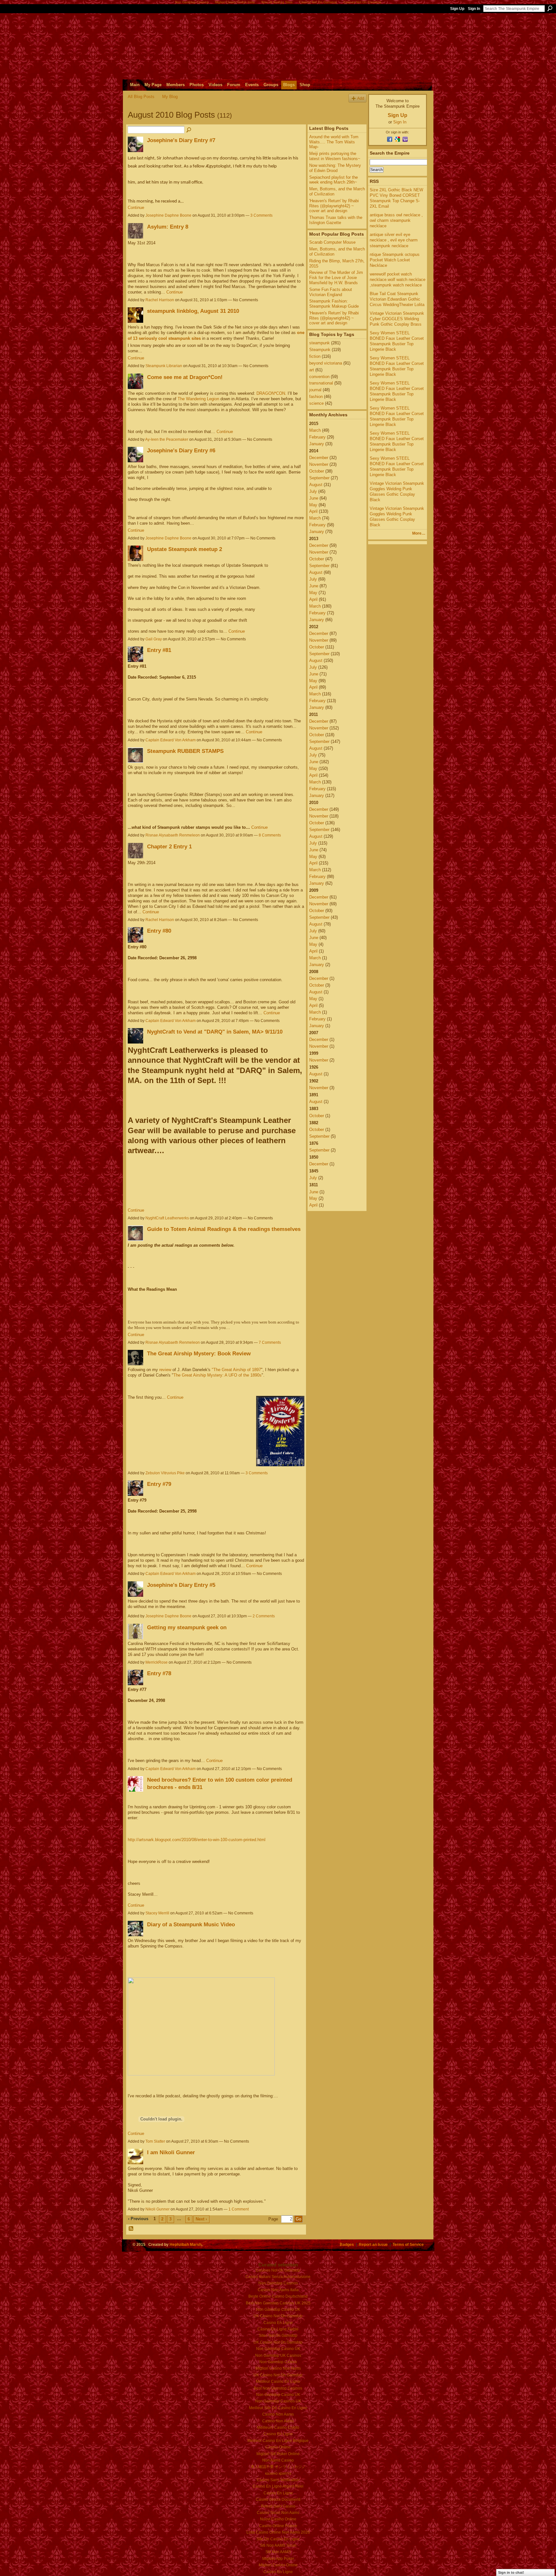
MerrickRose (157, 1662)
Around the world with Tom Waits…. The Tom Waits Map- (334, 142)
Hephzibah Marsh (185, 2244)
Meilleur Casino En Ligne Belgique (278, 2441)
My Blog (170, 97)
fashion (316, 397)
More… (419, 533)
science (316, 403)
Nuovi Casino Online (278, 2519)
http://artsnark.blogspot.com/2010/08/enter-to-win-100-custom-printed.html (197, 1840)
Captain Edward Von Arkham (171, 740)
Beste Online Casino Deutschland (278, 2296)
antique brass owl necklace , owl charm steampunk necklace (396, 220)
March (315, 430)
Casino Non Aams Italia (278, 2290)
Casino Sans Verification (278, 2480)
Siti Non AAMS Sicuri (278, 2545)
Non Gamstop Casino (278, 2362)
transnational (321, 383)
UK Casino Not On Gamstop (278, 2316)
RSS (131, 2229)
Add (361, 98)
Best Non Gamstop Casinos (278, 2388)
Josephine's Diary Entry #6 (181, 450)
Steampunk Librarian (164, 366)
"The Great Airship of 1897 (236, 1370)
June (314, 498)
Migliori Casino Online (278, 2565)
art (312, 370)
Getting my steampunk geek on (187, 1627)
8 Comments (270, 835)
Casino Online (278, 2447)
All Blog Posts (141, 97)
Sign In (474, 9)
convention (319, 377)
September (319, 478)
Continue (136, 208)
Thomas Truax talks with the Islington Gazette (336, 220)
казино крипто (278, 2473)
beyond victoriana (326, 363)
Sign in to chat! (511, 2572)
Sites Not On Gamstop (278, 2336)
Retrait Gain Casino (278, 2506)
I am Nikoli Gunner (171, 2152)
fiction (315, 356)
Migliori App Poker (278, 2559)
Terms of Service (408, 2244)
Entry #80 (159, 931)
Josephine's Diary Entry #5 (181, 1585)
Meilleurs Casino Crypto (278, 2427)
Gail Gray (154, 639)
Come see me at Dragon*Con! (185, 377)
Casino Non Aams (278, 2414)
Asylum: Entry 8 (168, 227)
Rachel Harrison (160, 300)
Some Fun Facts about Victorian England (331, 292)
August (316, 485)
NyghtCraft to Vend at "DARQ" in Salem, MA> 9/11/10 (215, 1032)
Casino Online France (278, 2526)
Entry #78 (159, 1673)
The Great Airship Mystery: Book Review (199, 1353)
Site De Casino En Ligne (278, 2539)
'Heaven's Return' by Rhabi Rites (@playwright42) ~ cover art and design (334, 206)
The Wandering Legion (198, 399)
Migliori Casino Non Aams (278, 2368)
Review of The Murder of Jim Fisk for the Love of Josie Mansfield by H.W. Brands (336, 277)
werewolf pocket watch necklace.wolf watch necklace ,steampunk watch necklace (398, 280)
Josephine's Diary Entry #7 (181, 140)
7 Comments (270, 1342)
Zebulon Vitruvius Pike (165, 1473)
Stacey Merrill (157, 1913)
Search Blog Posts (189, 130)
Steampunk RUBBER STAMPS (185, 751)
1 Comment (239, 2209)
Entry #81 (159, 650)
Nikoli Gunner (158, 2209)
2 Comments (264, 1616)
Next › (201, 2219)
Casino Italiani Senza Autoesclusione (278, 2277)
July (313, 491)
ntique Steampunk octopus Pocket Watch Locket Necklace (395, 260)
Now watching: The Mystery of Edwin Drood (335, 168)
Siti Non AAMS (278, 2552)
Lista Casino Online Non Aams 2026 (278, 2532)
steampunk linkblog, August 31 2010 (193, 311)
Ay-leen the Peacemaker (167, 439)
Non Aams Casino (278, 2460)
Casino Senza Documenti (278, 2499)
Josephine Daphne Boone (168, 215)
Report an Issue (373, 2244)
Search (550, 8)
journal (315, 390)
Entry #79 (159, 1484)
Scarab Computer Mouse (332, 242)
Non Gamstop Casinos (278, 2283)
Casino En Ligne (278, 2323)
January (317, 444)
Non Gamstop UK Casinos (278, 2355)
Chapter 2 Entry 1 (169, 846)
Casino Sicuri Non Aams (278, 2513)
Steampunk (320, 350)
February (317, 437)
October (317, 471)
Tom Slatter (155, 2141)
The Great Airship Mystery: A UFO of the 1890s (218, 1375)
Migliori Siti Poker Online (278, 2454)
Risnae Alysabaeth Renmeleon (173, 835)
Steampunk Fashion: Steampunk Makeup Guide (334, 304)
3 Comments (261, 215)
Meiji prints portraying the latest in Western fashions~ (335, 156)
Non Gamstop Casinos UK (278, 2401)
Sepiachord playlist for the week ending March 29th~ (334, 180)
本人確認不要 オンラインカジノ (278, 2467)
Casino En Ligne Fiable (278, 2329)
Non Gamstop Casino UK (278, 2309)
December (319, 458)
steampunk (320, 343)
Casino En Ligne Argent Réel (278, 2486)
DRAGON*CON (271, 393)
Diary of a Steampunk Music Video (191, 1924)
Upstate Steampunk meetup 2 (185, 549)
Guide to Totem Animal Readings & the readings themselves (224, 1229)
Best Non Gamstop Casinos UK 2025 (278, 2303)
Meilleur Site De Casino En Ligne (278, 2408)
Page (273, 2219)
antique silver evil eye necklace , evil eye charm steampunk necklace (394, 240)
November (319, 464)
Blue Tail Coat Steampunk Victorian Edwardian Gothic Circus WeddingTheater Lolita (397, 299)
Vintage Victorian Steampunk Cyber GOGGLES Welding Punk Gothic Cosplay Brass (397, 319)
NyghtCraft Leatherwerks (167, 1218)
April (313, 511)
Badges (347, 2244)
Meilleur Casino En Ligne (278, 2382)
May (313, 505)
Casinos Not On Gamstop (278, 2270)
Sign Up (457, 9)
